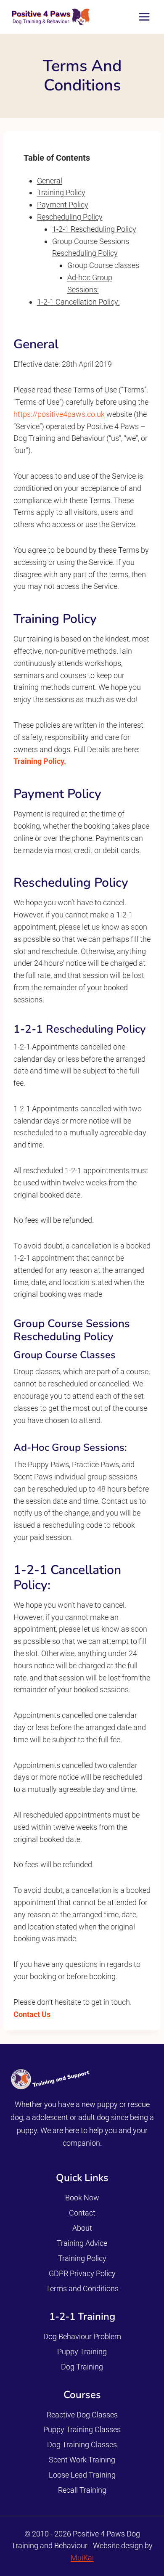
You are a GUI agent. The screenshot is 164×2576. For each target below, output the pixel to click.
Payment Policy (63, 205)
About (82, 2228)
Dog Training (82, 2367)
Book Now (82, 2198)
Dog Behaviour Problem (82, 2336)
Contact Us (32, 2014)
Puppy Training (82, 2352)
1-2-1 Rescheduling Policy (94, 229)
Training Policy (61, 192)
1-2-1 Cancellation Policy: (78, 302)
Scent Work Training (82, 2460)
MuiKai (82, 2558)
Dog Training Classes (82, 2445)
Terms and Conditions (82, 2288)
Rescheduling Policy (70, 217)
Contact (82, 2213)
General (50, 181)
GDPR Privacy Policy (82, 2273)
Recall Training (82, 2490)
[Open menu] (144, 17)
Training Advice (82, 2243)
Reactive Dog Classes (82, 2415)
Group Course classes (103, 265)
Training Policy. (40, 761)
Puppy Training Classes (82, 2429)
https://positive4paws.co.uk (59, 414)
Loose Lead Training (82, 2475)
